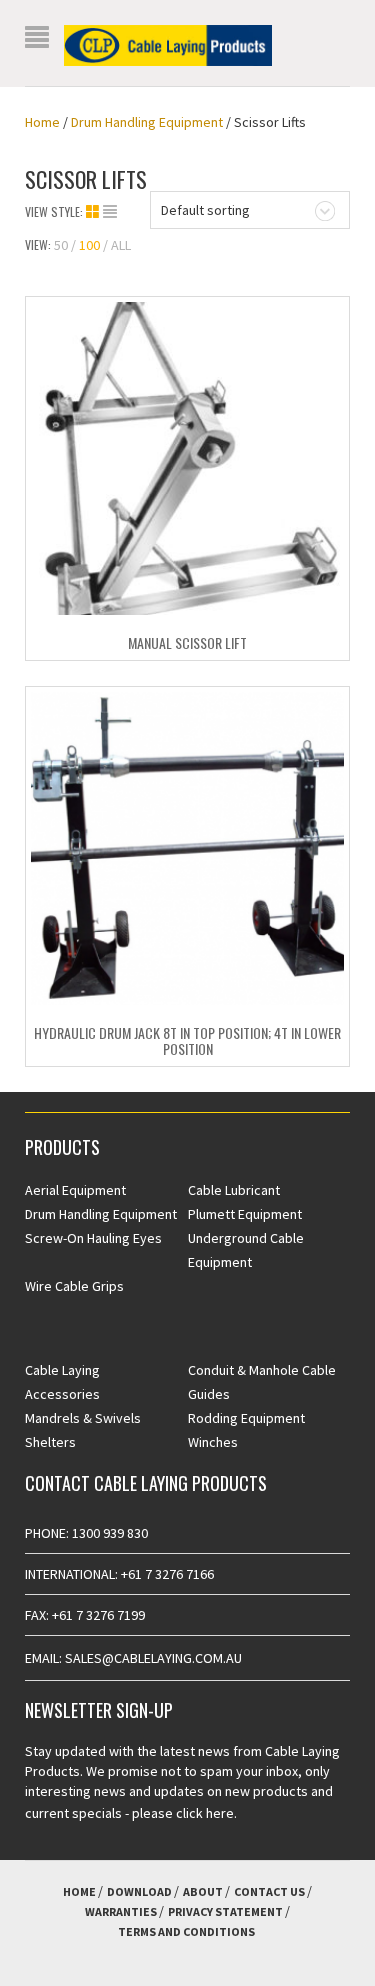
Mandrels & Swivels (83, 1418)
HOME (79, 1891)
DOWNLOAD (139, 1891)
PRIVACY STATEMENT (225, 1911)
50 (61, 245)
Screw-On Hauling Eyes (93, 1238)
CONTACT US (269, 1891)
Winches (213, 1442)
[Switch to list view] (110, 212)
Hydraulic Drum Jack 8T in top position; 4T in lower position (187, 1040)
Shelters (50, 1442)
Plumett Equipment (245, 1214)
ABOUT (203, 1891)
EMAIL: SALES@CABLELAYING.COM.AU (133, 1658)
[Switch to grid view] (94, 212)
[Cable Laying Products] (168, 44)
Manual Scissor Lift (187, 642)
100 (89, 245)
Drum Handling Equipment (147, 122)
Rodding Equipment (246, 1418)
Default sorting (205, 210)
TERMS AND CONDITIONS (186, 1931)
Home (42, 122)
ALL (121, 245)
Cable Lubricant (234, 1190)
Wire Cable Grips (74, 1286)
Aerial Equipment (75, 1190)
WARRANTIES (121, 1911)
